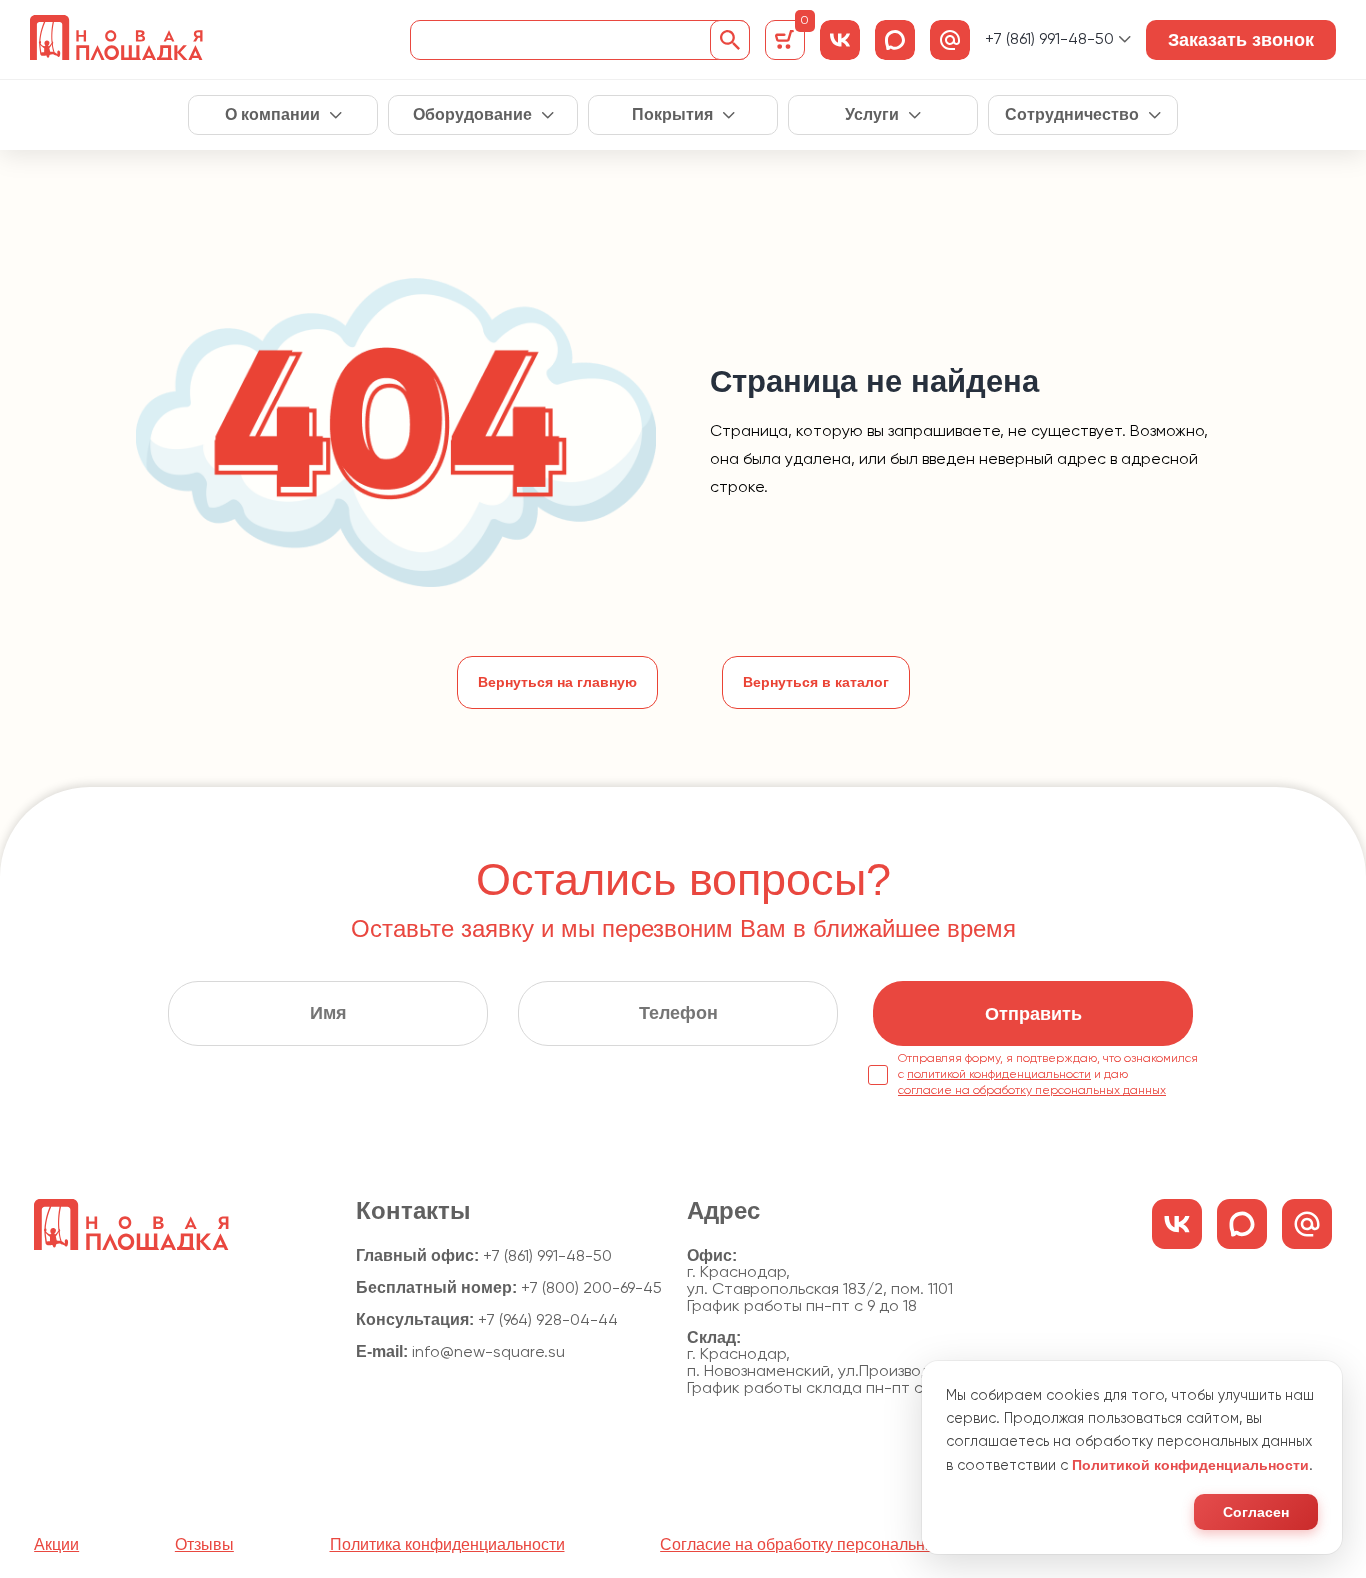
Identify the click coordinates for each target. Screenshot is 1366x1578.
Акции (56, 1545)
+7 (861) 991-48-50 (1049, 40)
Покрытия (672, 115)
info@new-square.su (488, 1353)
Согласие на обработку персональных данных (832, 1545)
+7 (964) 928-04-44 (548, 1321)
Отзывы (204, 1545)
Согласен (1256, 1512)
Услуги (872, 115)
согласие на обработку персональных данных (1032, 1091)
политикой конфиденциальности (999, 1075)
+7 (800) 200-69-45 (591, 1289)
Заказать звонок (1241, 40)
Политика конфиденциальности (447, 1545)
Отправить (1033, 1014)
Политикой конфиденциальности (1190, 1465)
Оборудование (472, 115)
